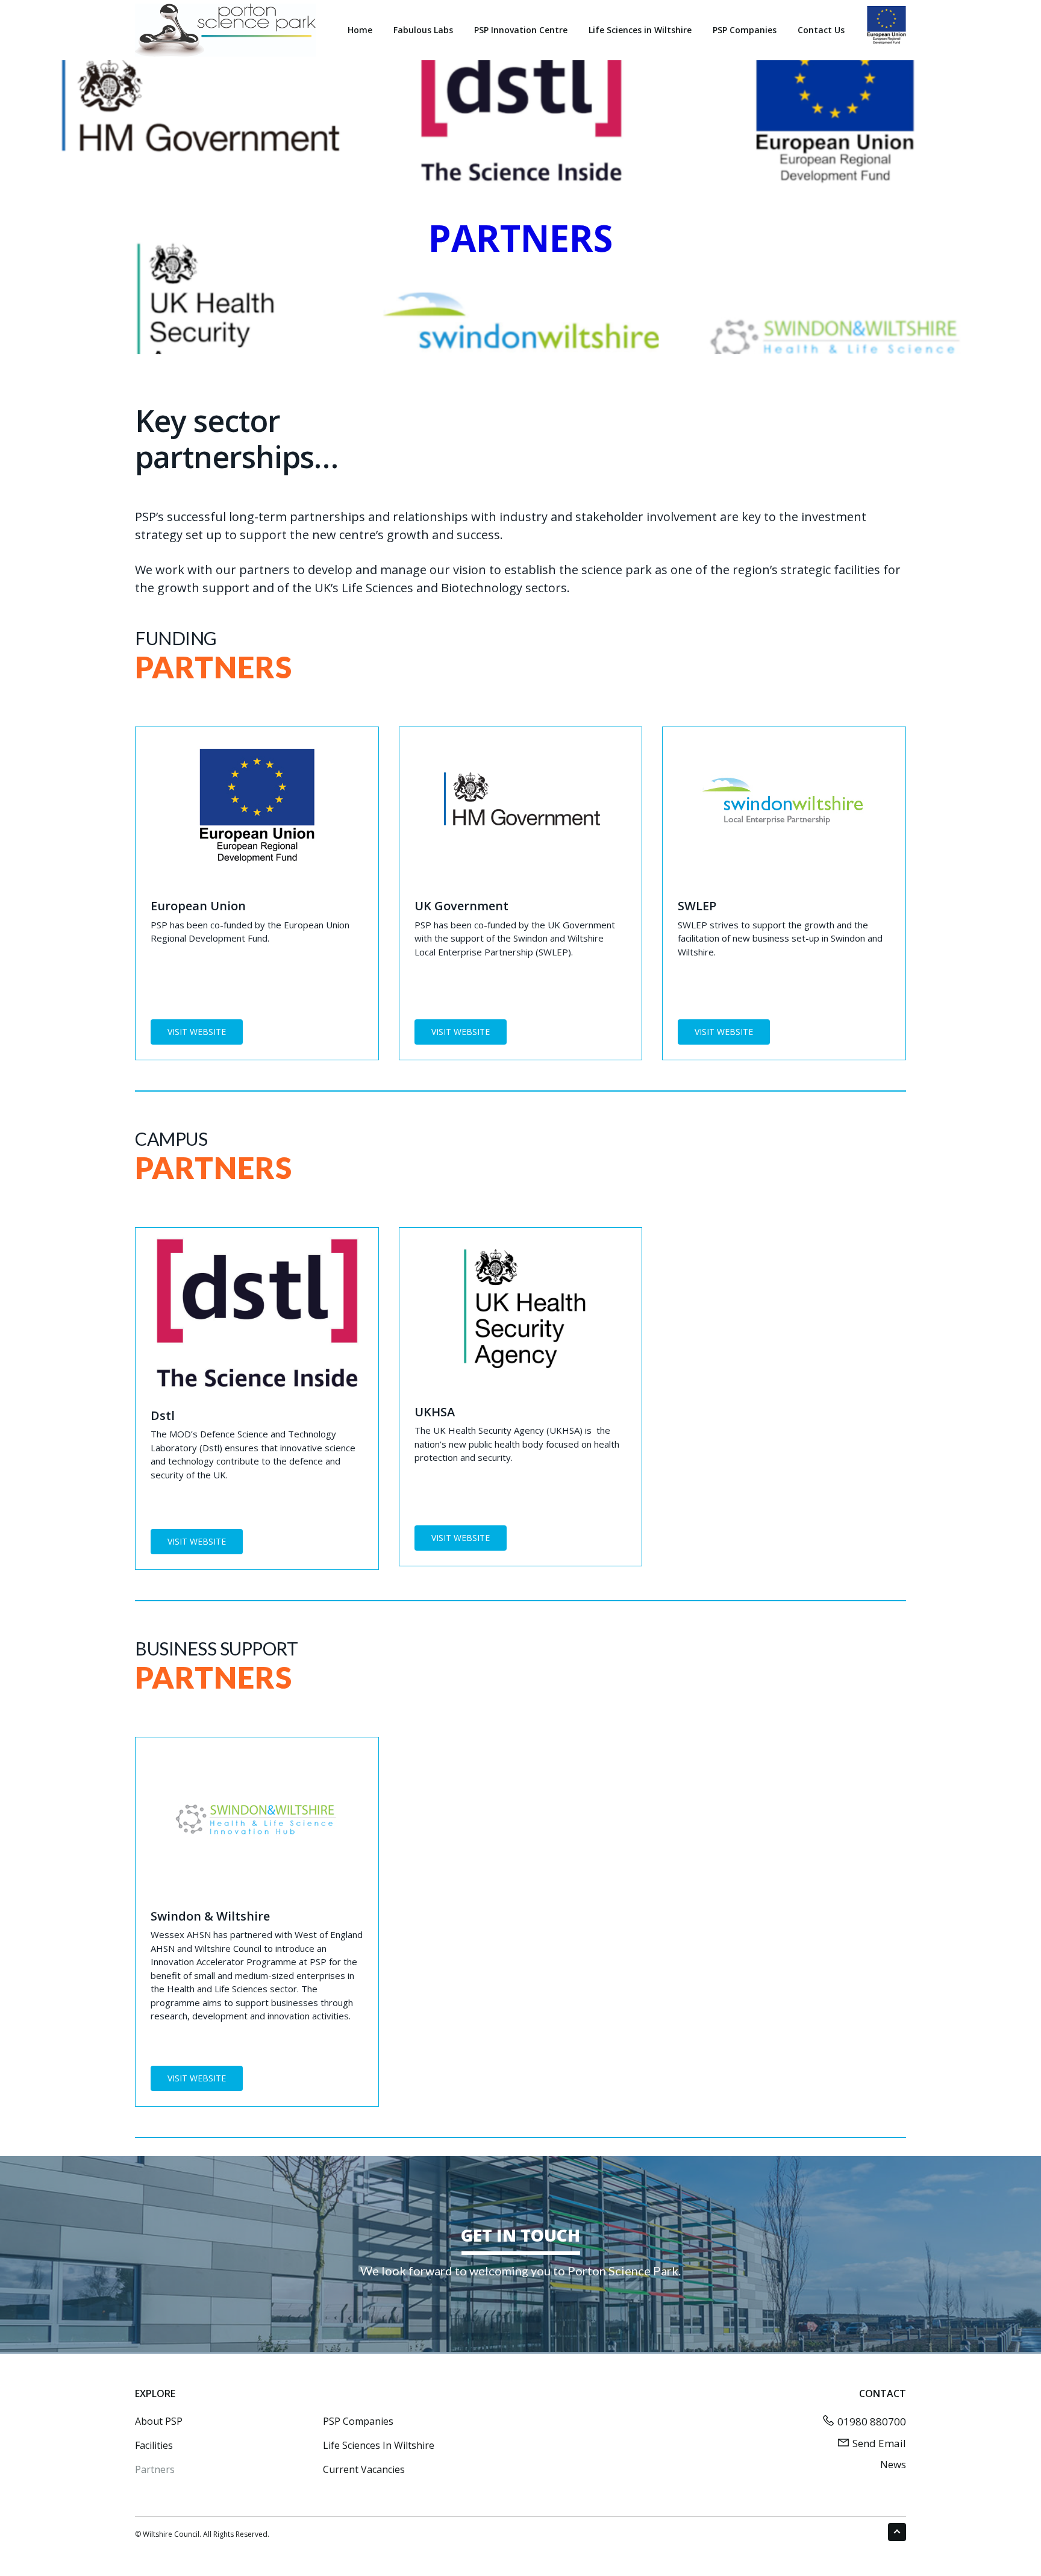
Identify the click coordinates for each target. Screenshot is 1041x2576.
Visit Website (197, 1032)
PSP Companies (358, 2421)
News (893, 2464)
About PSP (159, 2421)
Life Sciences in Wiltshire (379, 2445)
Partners (155, 2469)
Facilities (154, 2445)
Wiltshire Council (171, 2534)
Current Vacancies (364, 2469)
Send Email (879, 2443)
